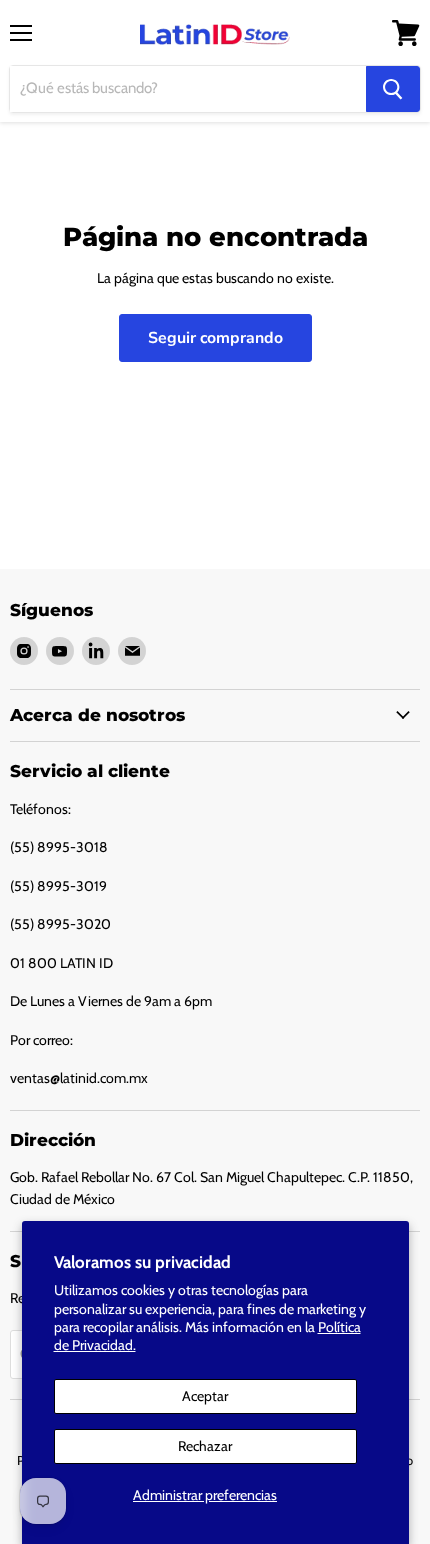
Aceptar (205, 1396)
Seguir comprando (215, 338)
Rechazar (205, 1446)
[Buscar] (393, 89)
